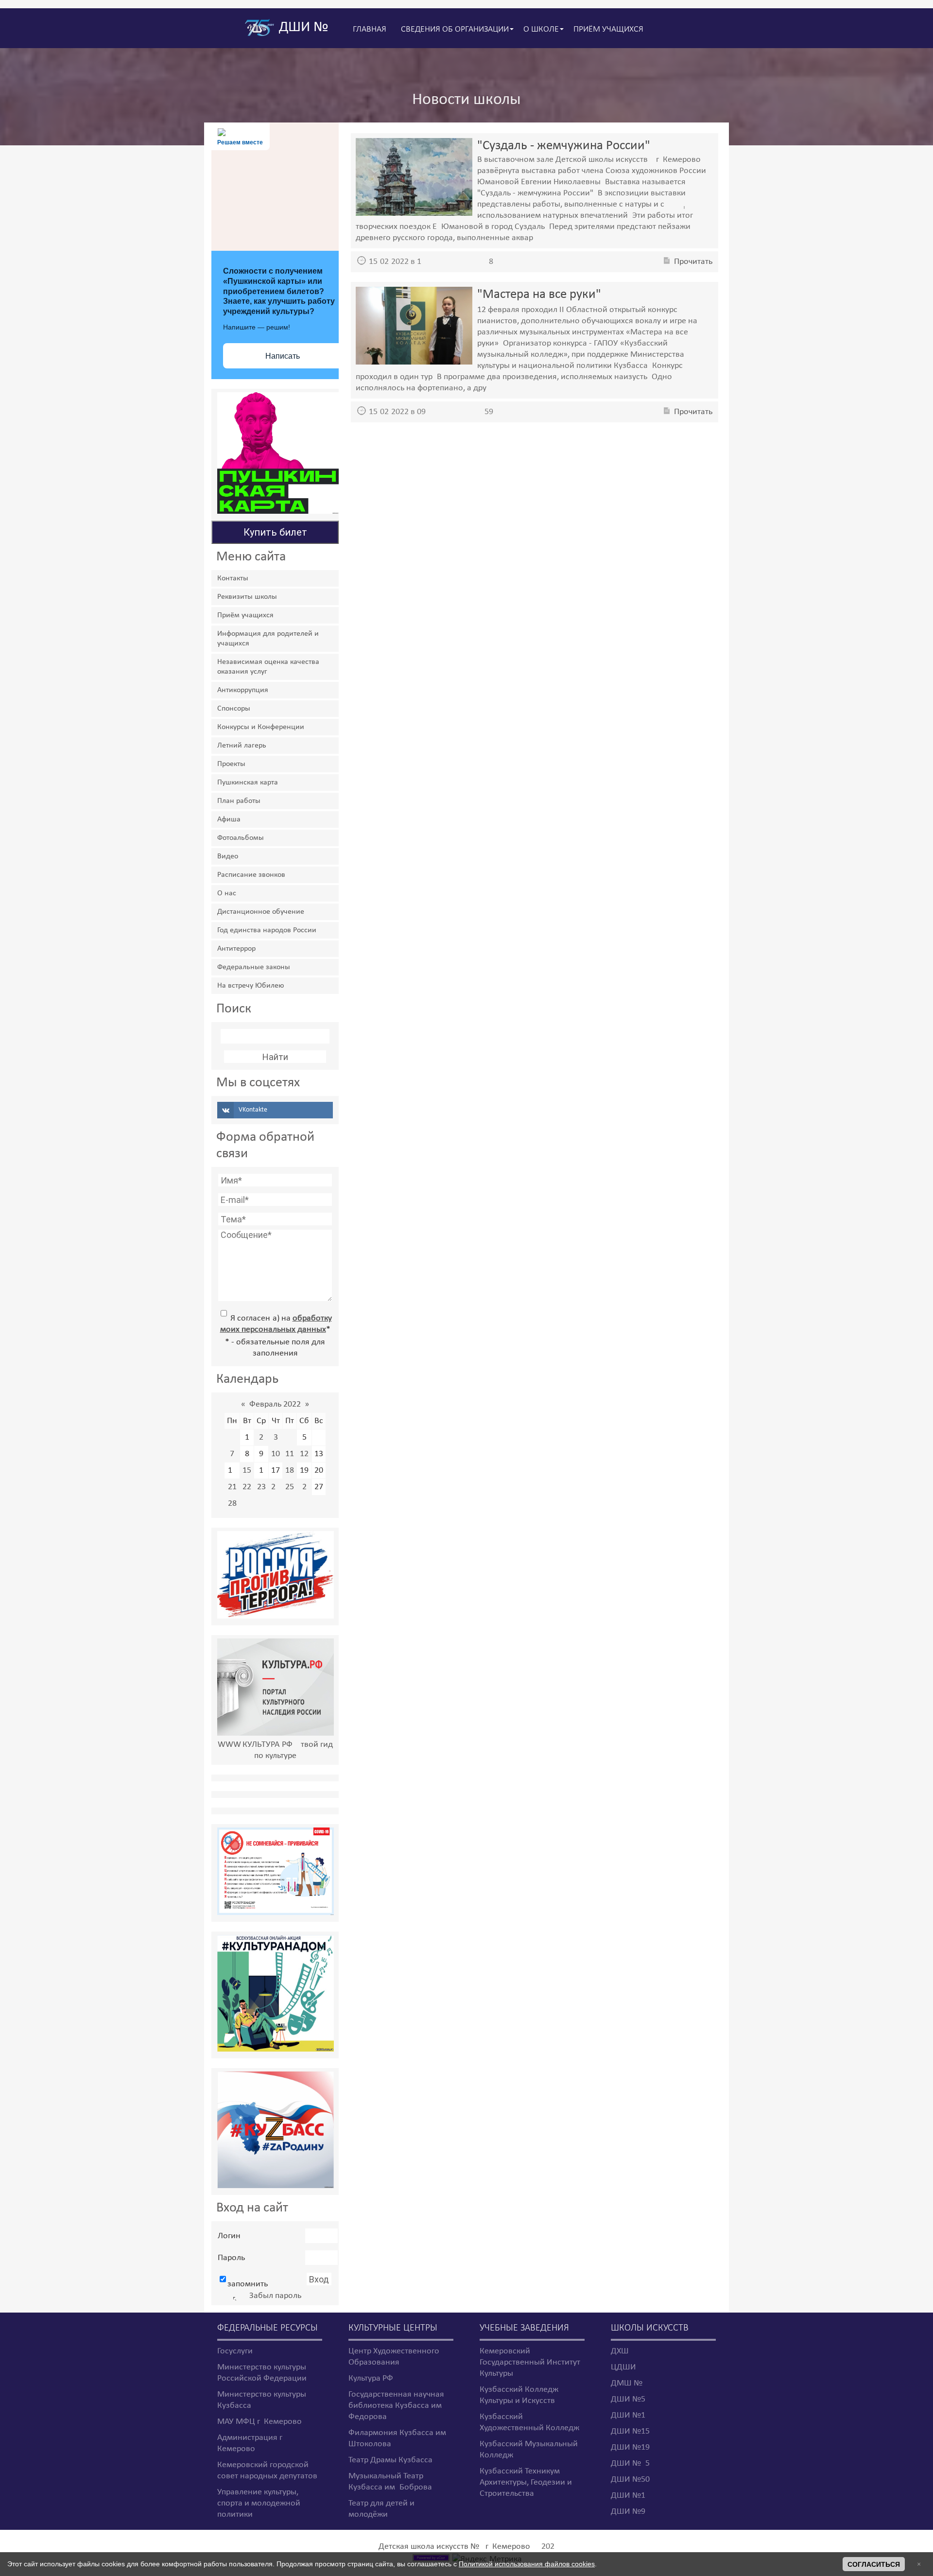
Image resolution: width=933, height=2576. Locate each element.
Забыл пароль (275, 2296)
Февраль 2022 (275, 1404)
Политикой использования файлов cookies (527, 2564)
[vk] (275, 1110)
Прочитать (693, 262)
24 (276, 1487)
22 (247, 1487)
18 (290, 1471)
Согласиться (874, 2564)
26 (304, 1487)
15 (247, 1471)
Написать (283, 356)
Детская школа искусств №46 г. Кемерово (454, 2547)
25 (290, 1487)
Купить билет (275, 532)
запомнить (248, 2284)
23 (261, 1487)
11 (290, 1454)
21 (232, 1487)
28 (232, 1504)
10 (276, 1454)
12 (304, 1454)
